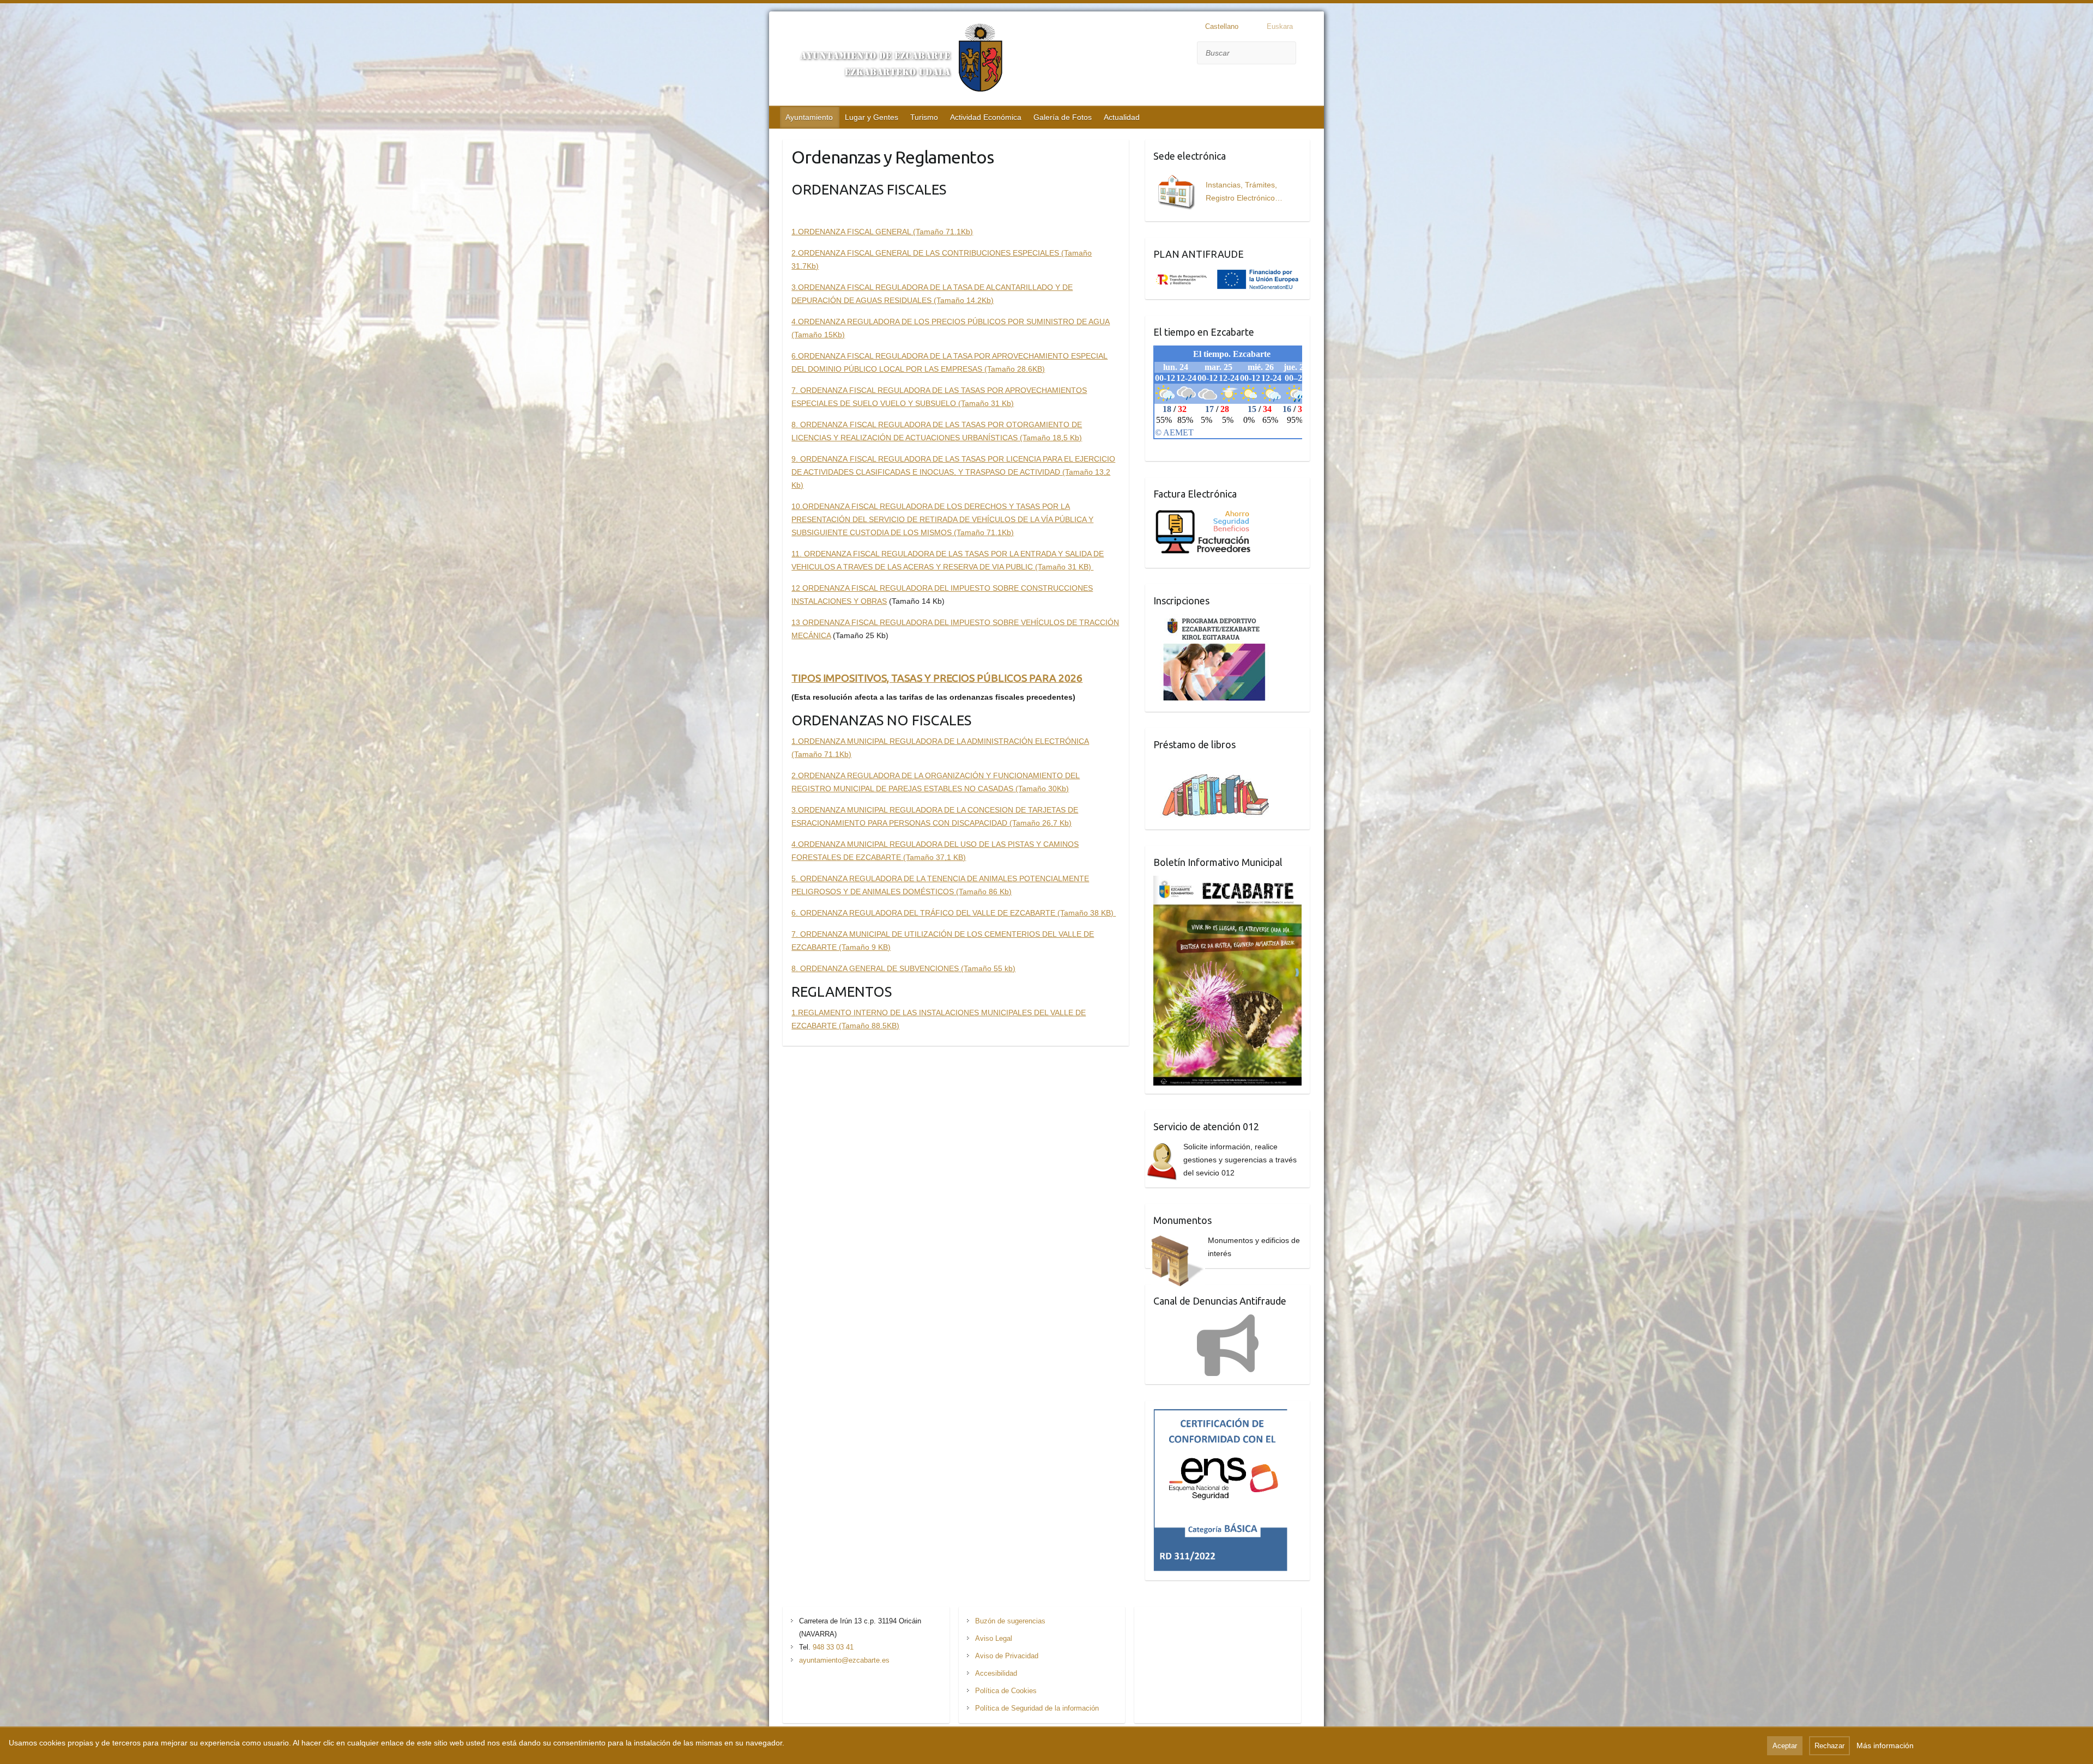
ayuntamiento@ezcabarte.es (844, 1660)
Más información (1885, 1745)
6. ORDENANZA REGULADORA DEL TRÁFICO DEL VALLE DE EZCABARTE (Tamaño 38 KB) (954, 913)
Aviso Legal (994, 1638)
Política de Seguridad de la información (1037, 1708)
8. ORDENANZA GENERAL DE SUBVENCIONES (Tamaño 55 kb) (903, 968)
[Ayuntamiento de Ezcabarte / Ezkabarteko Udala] (894, 60)
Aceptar (1785, 1746)
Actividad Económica (986, 117)
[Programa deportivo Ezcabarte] (1214, 621)
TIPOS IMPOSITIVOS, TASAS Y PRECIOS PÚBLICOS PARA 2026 (937, 678)
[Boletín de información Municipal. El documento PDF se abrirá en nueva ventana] (1228, 882)
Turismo (924, 117)
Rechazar (1829, 1746)
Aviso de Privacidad (1007, 1656)
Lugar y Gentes (872, 117)
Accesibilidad (996, 1673)
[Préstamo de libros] (1220, 765)
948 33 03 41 (833, 1647)
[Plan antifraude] (1227, 274)
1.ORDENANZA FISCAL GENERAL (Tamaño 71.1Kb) (882, 232)
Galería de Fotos (1063, 117)
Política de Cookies (1006, 1691)
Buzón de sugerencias (1010, 1621)
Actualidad (1122, 117)
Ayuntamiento (809, 117)
